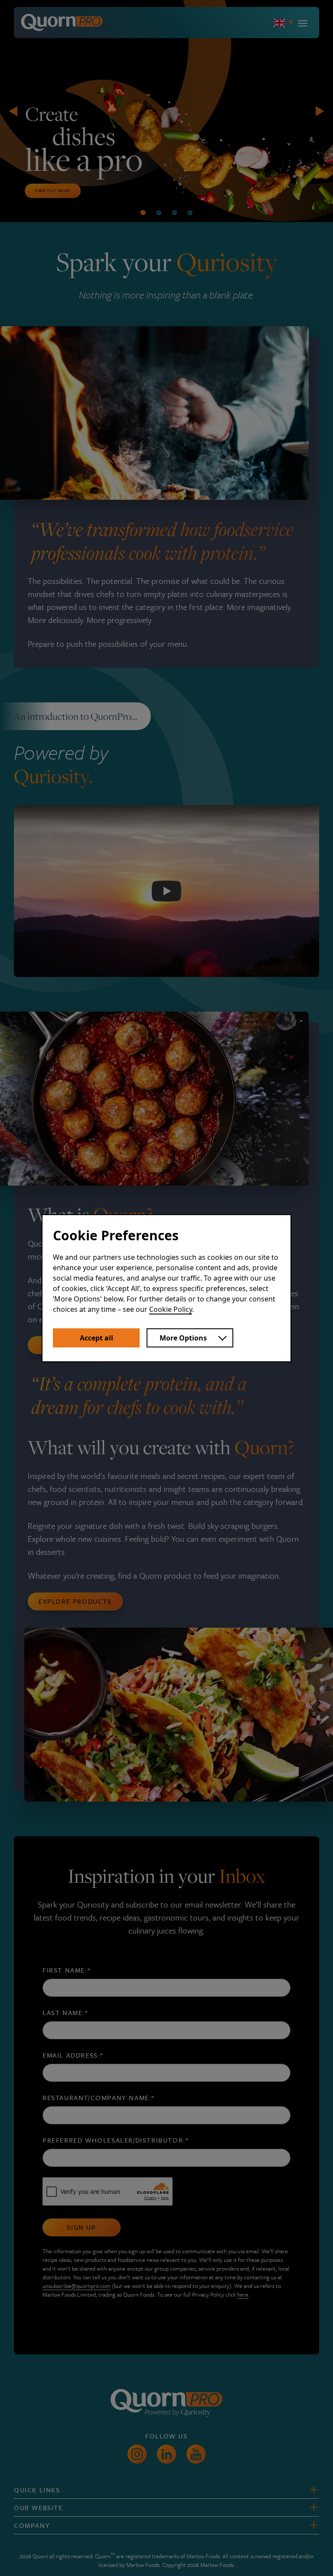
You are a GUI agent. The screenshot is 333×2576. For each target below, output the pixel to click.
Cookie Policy (171, 1309)
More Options (183, 1338)
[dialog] (166, 1288)
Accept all (96, 1338)
